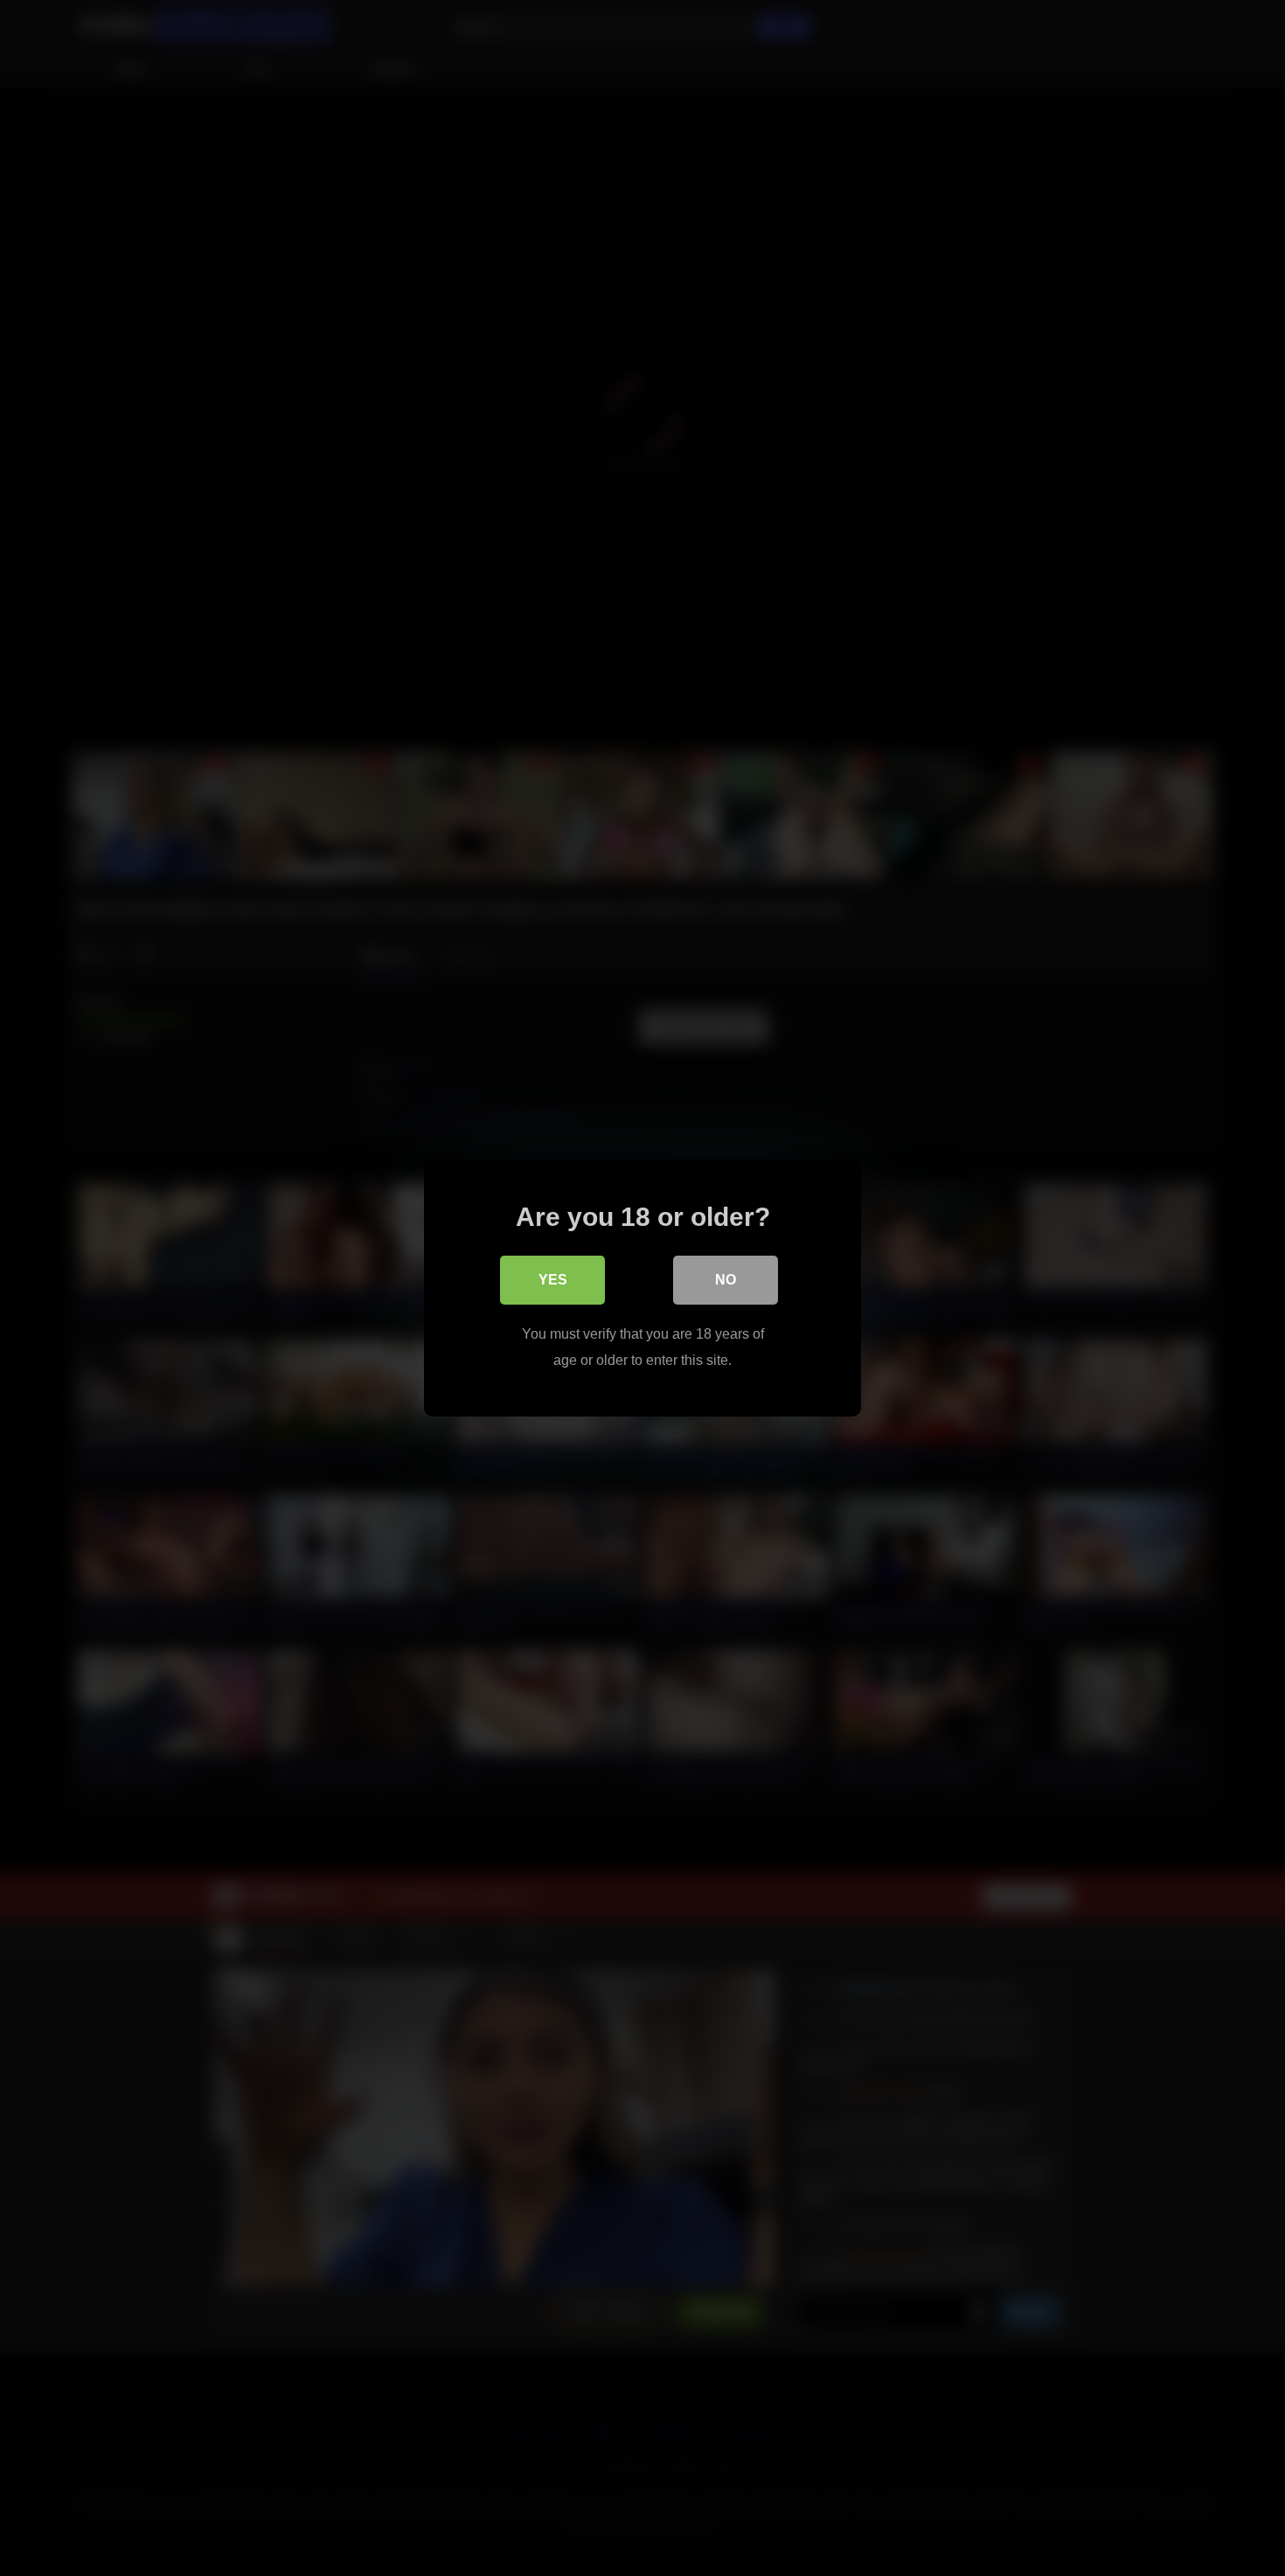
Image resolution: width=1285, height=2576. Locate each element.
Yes (553, 1280)
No (726, 1280)
